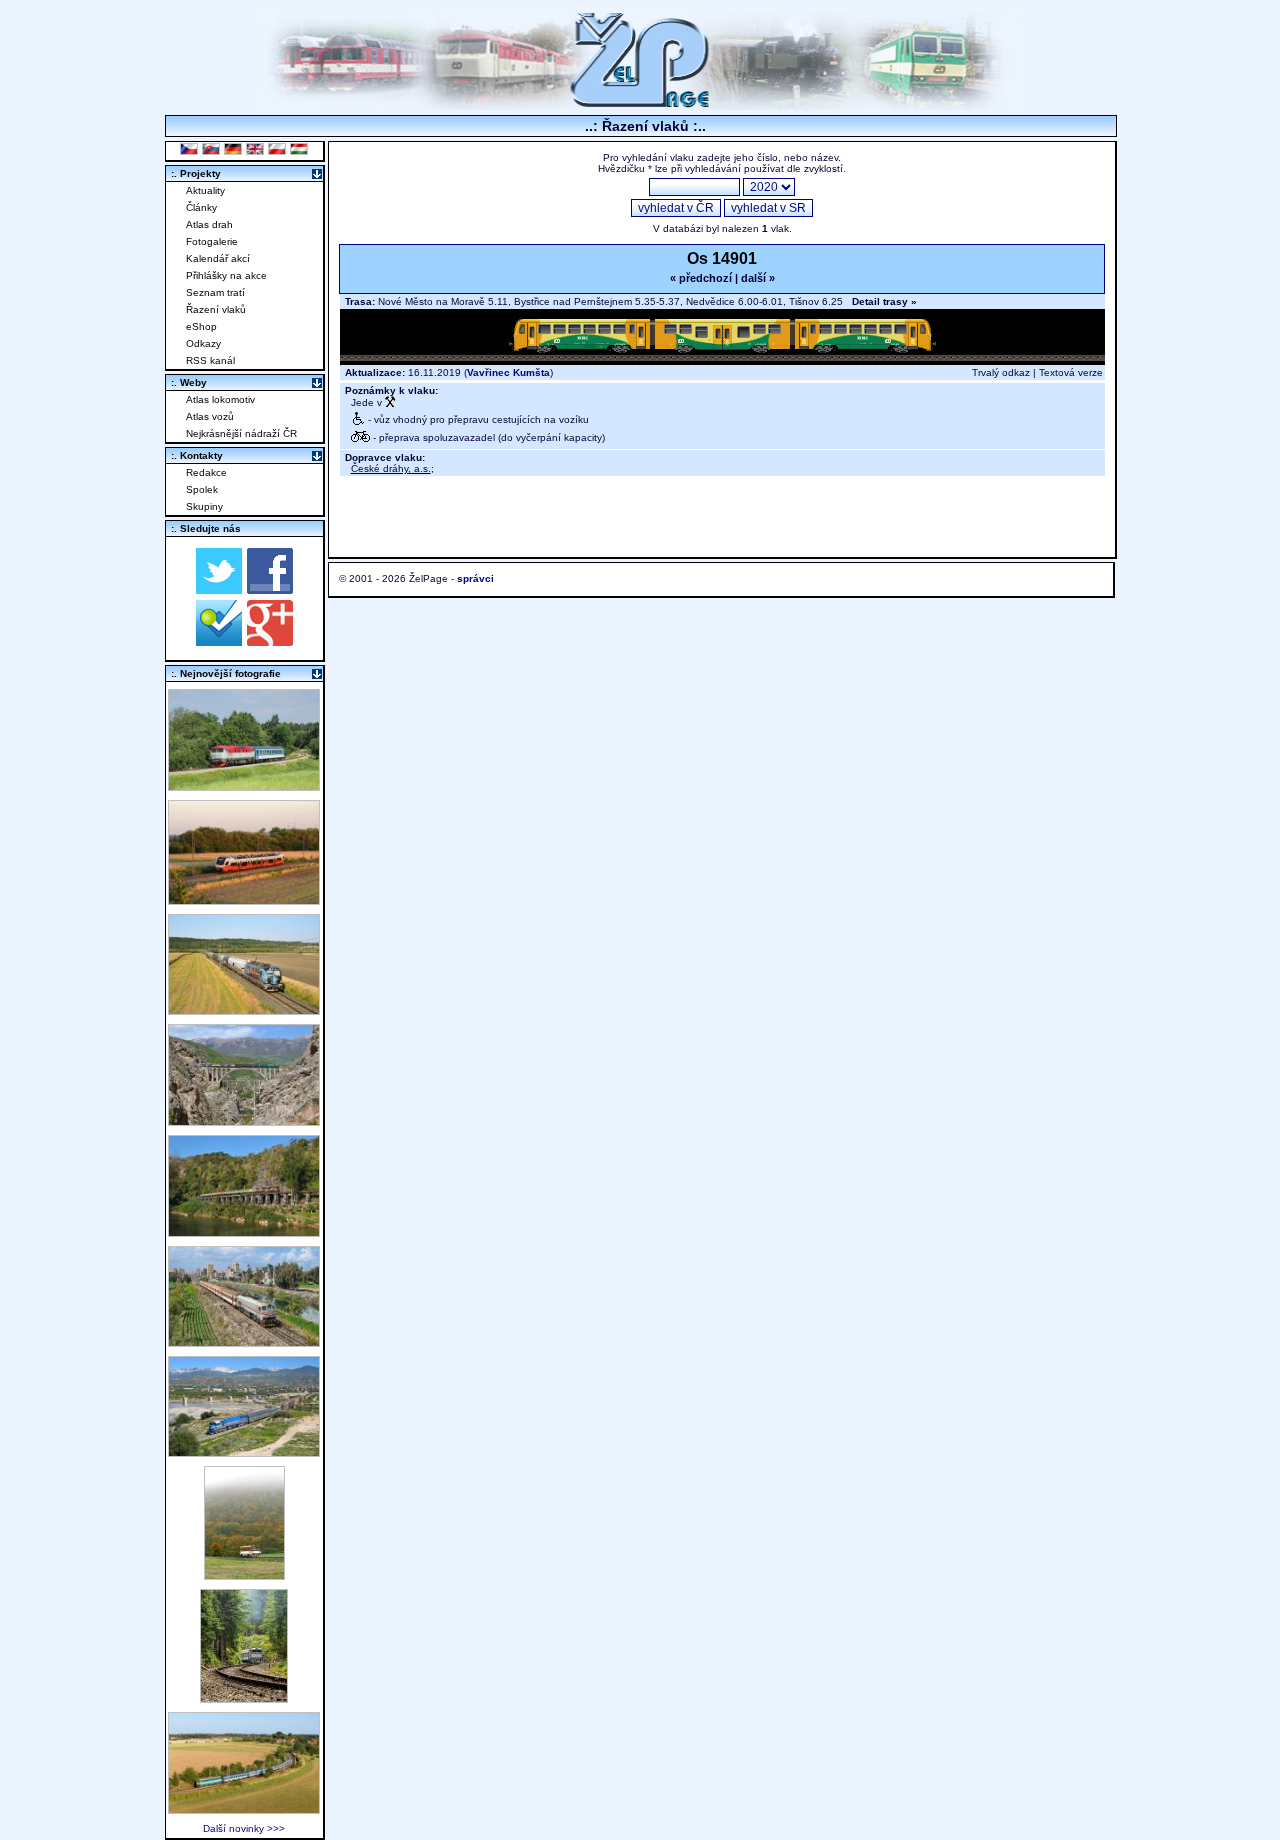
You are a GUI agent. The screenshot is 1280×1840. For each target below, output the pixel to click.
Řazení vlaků (216, 309)
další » (758, 278)
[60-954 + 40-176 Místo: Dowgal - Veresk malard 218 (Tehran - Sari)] (244, 1120)
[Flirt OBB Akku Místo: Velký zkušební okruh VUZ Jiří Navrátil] (244, 899)
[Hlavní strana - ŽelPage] (640, 104)
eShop (201, 326)
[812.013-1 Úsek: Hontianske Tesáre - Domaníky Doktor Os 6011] (244, 1574)
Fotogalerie (212, 241)
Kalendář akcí (218, 258)
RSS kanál (210, 360)
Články (201, 207)
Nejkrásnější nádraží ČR (241, 433)
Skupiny (204, 506)
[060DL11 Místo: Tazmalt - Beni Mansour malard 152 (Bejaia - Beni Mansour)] (244, 1451)
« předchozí (701, 278)
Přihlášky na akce (226, 275)
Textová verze (1071, 372)
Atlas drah (209, 224)
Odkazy (203, 343)
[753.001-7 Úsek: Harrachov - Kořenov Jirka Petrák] (244, 1697)
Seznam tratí (215, 292)
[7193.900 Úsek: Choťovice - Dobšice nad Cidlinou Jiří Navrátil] (244, 1009)
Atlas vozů (210, 416)
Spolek (202, 489)
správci (475, 578)
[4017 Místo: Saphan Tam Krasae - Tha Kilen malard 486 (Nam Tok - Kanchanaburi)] (244, 1231)
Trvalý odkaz (1001, 372)
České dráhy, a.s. (391, 468)
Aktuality (205, 190)
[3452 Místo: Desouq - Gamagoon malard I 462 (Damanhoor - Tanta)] (244, 1341)
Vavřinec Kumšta (508, 372)
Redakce (206, 472)
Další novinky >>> (244, 1828)
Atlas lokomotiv (220, 399)
